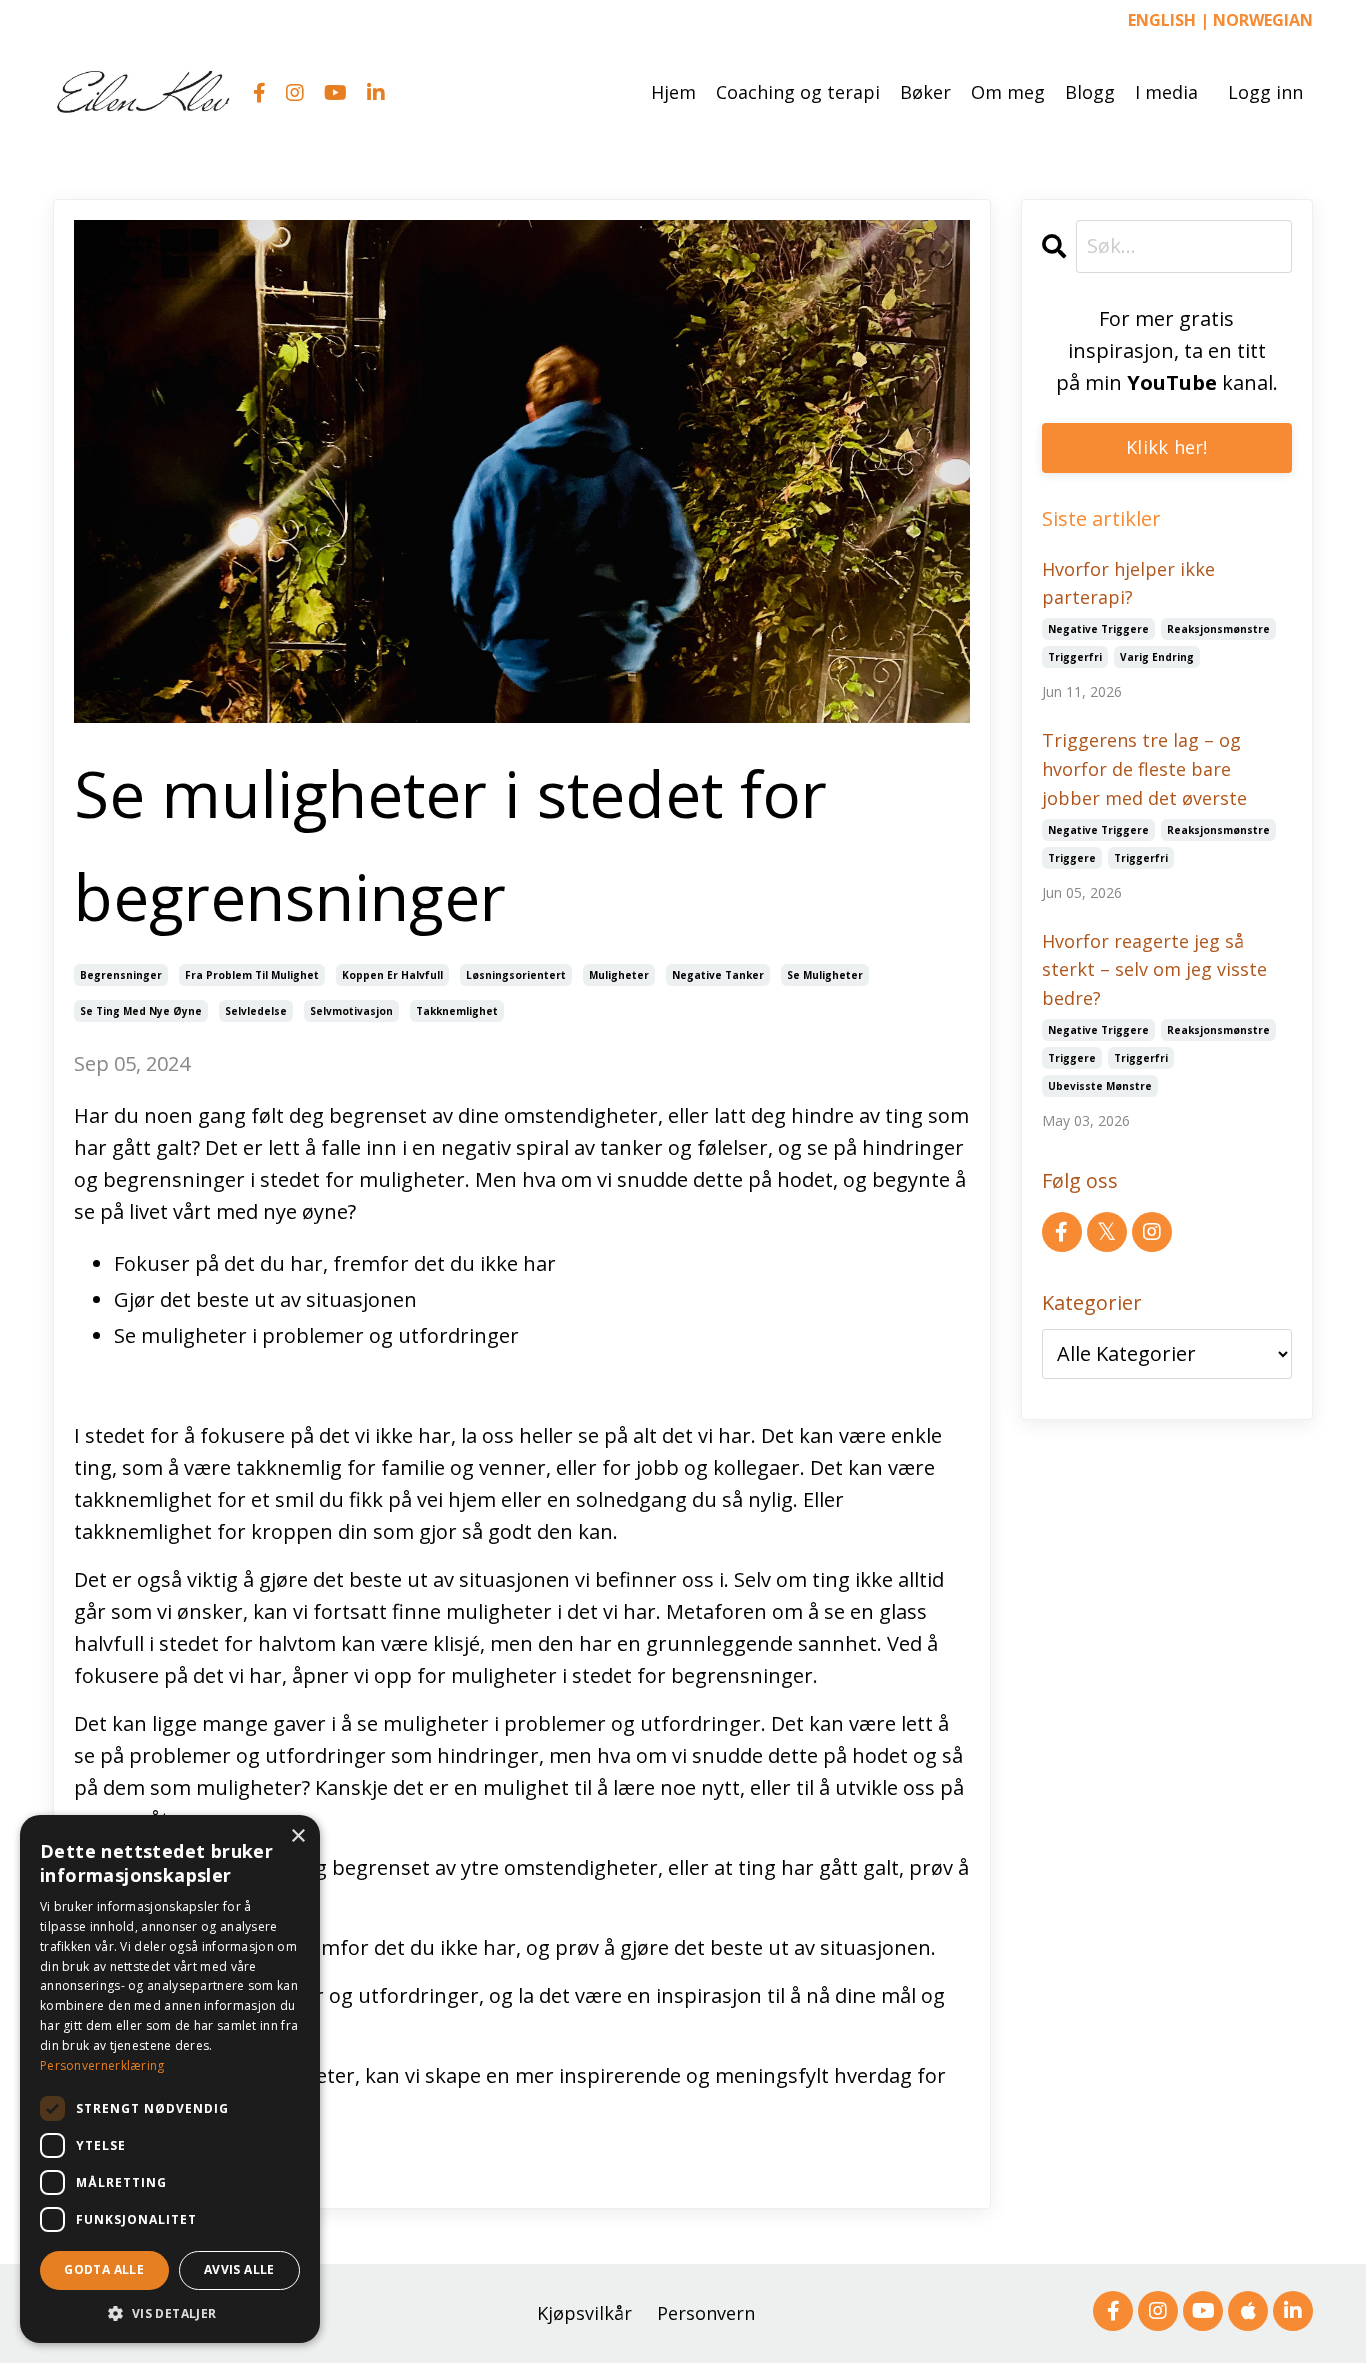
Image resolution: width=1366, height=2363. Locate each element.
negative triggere (1098, 629)
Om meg (1008, 92)
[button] (170, 2313)
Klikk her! (1167, 447)
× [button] (297, 1836)
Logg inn (1265, 92)
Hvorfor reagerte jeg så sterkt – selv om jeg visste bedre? (1154, 970)
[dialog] (170, 2079)
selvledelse (256, 1011)
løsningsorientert (516, 975)
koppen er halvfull (392, 975)
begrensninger (121, 975)
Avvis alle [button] (239, 2269)
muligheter (619, 975)
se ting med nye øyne (141, 1011)
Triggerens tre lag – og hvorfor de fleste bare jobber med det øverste (1144, 769)
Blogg (1090, 92)
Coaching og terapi (798, 92)
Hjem (673, 92)
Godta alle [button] (104, 2269)
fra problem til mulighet (252, 975)
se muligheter (825, 975)
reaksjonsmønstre (1218, 629)
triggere (1072, 858)
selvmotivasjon (351, 1011)
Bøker (925, 92)
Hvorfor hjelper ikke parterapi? (1128, 583)
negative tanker (718, 975)
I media (1166, 92)
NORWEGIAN (1263, 20)
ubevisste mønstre (1100, 1086)
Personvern (706, 2313)
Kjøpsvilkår (584, 2313)
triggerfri (1075, 657)
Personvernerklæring (102, 2065)
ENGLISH (1162, 20)
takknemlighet (457, 1011)
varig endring (1157, 657)
